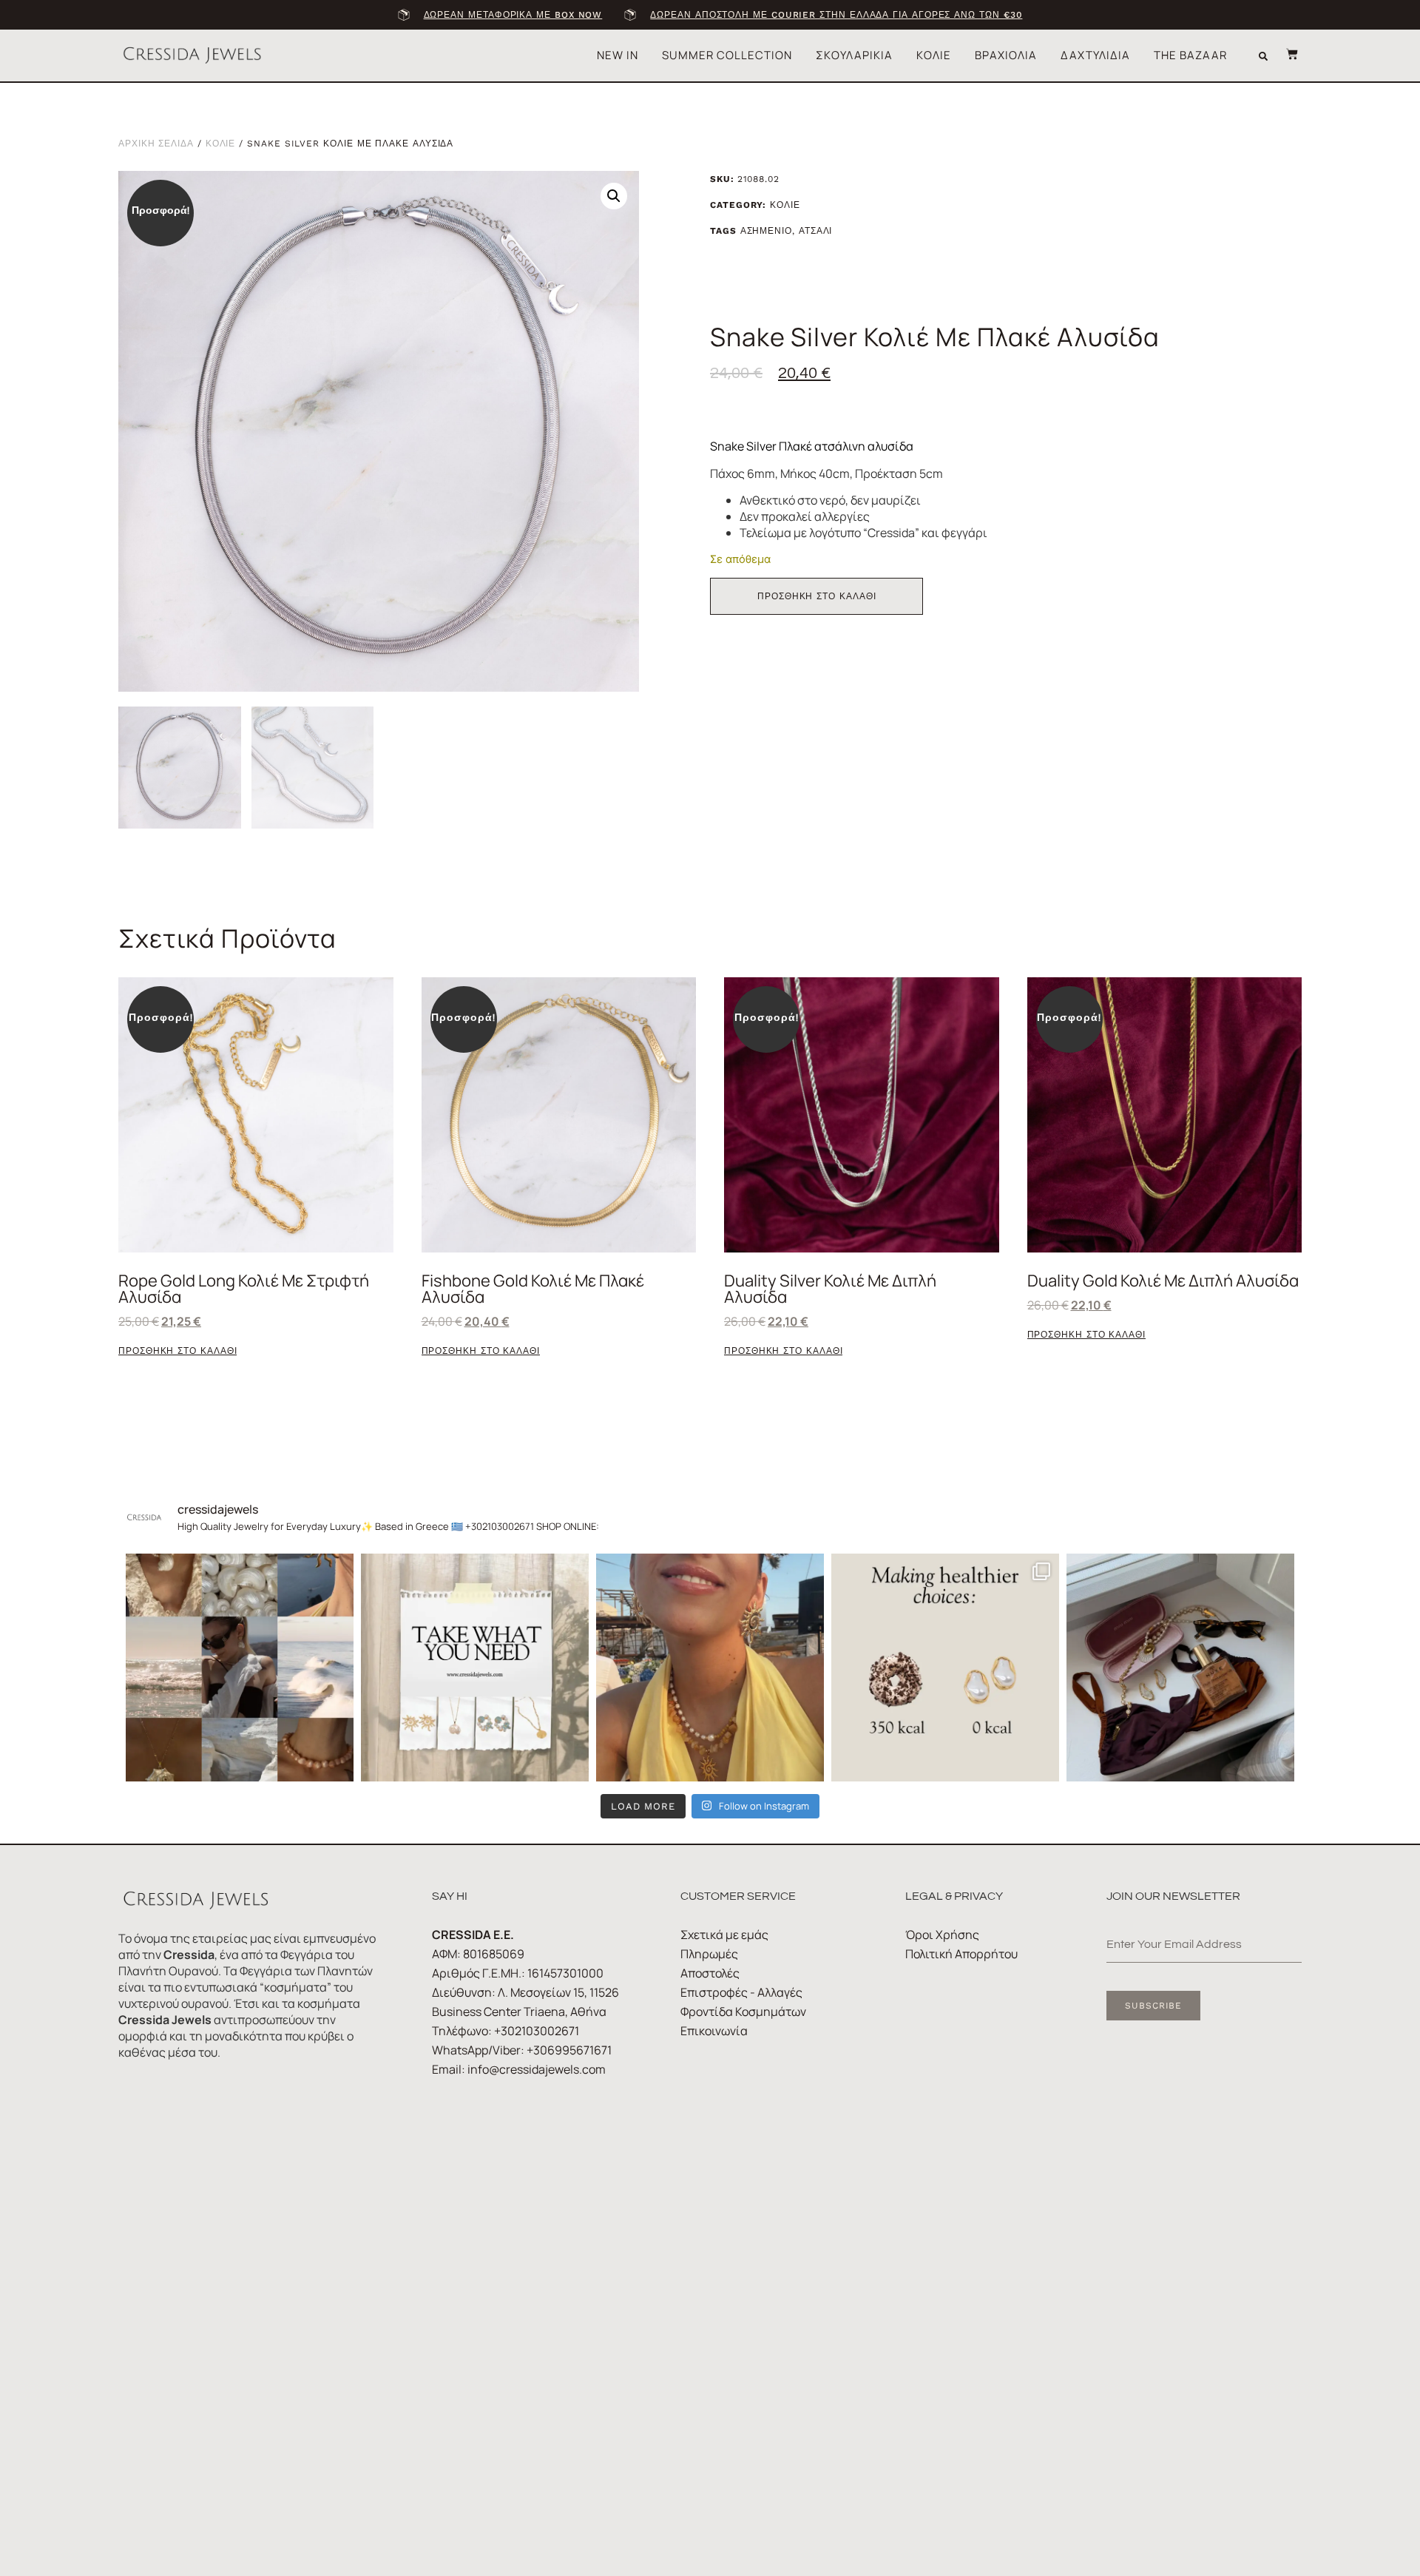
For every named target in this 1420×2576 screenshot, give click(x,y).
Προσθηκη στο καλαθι (816, 596)
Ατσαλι (816, 231)
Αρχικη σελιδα (156, 144)
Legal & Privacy (954, 1896)
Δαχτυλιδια (1095, 55)
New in (618, 55)
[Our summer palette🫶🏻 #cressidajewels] (240, 1668)
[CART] (1285, 54)
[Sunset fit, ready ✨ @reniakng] (710, 1668)
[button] (1263, 56)
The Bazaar (1190, 55)
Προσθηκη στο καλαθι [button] (177, 1351)
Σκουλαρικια (854, 55)
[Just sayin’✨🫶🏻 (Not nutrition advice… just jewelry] (945, 1668)
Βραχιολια (1006, 55)
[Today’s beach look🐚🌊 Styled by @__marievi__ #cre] (1180, 1668)
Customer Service (738, 1896)
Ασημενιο (766, 231)
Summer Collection (727, 55)
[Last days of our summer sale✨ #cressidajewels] (475, 1668)
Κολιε (934, 55)
